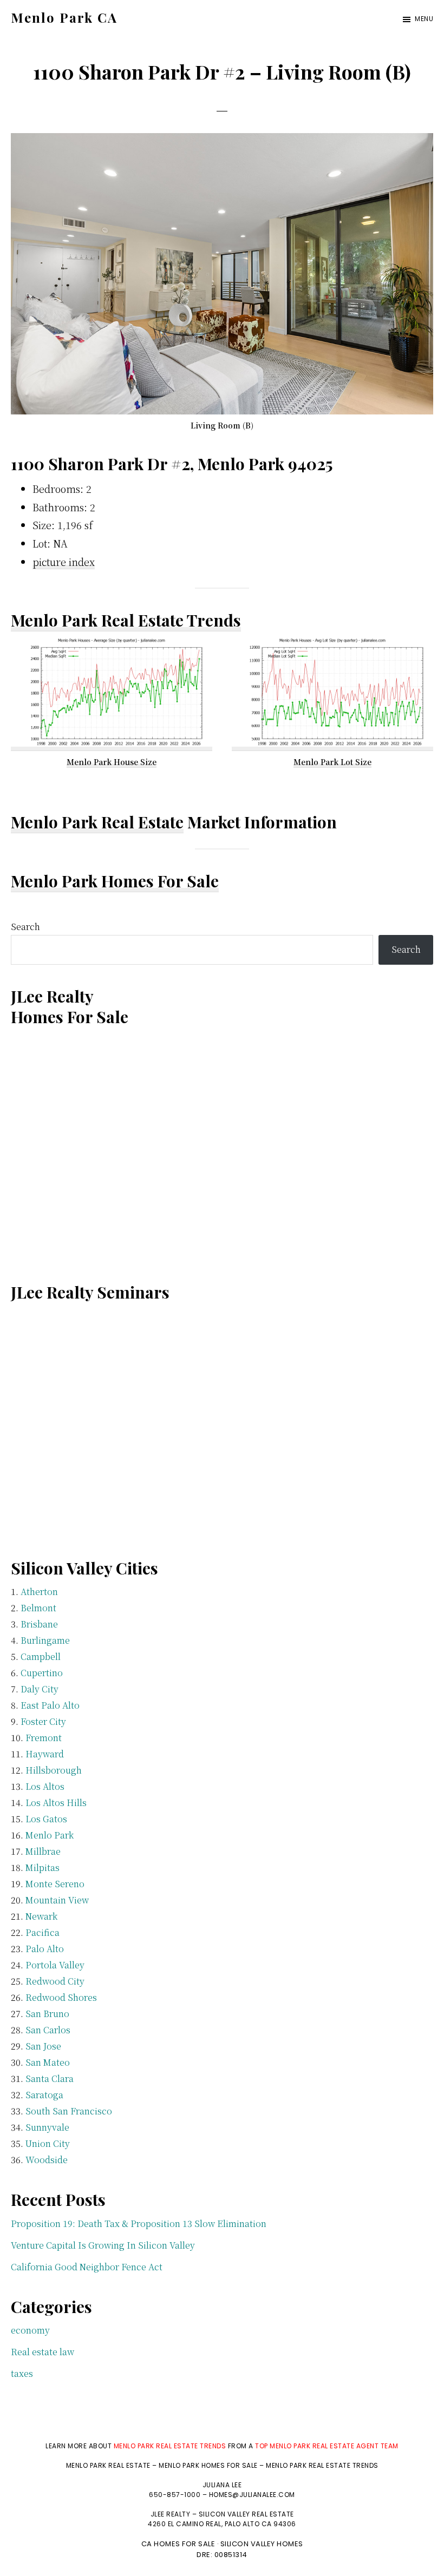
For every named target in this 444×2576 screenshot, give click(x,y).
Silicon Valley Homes (262, 2544)
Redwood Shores (61, 1997)
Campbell (41, 1656)
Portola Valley (55, 1965)
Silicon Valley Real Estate (246, 2514)
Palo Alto (45, 1949)
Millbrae (43, 1851)
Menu (424, 19)
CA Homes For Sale (178, 2544)
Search (25, 927)
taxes (22, 2373)
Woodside (47, 2160)
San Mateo (48, 2062)
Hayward (45, 1754)
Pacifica (43, 1932)
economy (30, 2330)
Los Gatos (46, 1819)
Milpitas (43, 1867)
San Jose (43, 2046)
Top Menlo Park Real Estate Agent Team (327, 2446)
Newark (41, 1916)
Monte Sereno (55, 1884)
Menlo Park (50, 1835)
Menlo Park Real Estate (97, 822)
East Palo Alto (50, 1705)
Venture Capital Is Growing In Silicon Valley (103, 2245)
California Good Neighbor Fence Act (87, 2267)
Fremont (44, 1738)
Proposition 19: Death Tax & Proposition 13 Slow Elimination (139, 2223)
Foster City (43, 1721)
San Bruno (47, 2014)
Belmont (38, 1608)
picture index (64, 562)
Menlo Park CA (64, 17)
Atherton (39, 1592)
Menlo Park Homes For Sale (115, 881)
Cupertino (42, 1673)
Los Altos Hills (56, 1803)
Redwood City (55, 1981)
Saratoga (44, 2095)
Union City (48, 2143)
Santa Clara (50, 2078)
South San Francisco (69, 2111)
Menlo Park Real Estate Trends (126, 620)
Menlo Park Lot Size (332, 762)
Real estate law (43, 2352)
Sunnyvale (47, 2127)
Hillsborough (54, 1770)
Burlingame (45, 1640)
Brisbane (39, 1624)
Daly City (40, 1689)
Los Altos (45, 1786)
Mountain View (57, 1900)
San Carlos (48, 2030)
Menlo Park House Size (112, 762)
